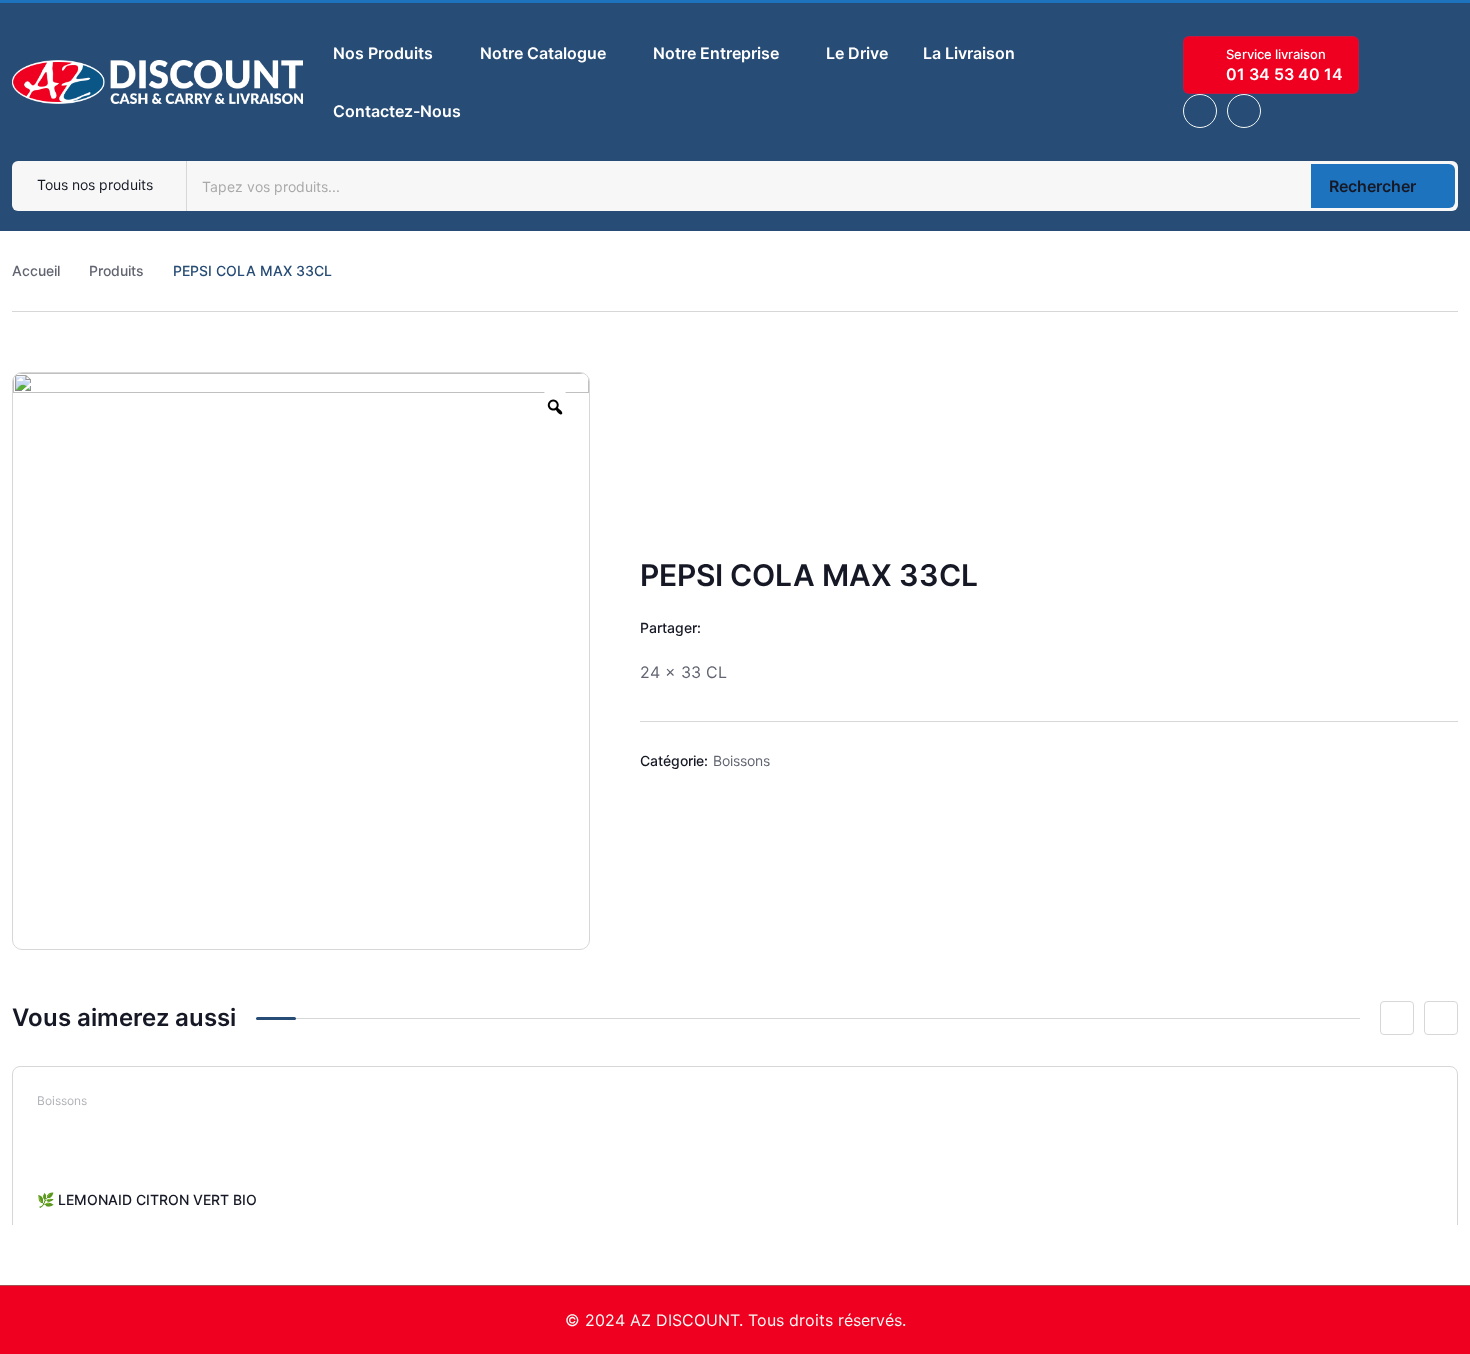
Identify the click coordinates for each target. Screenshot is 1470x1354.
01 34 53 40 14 (1284, 74)
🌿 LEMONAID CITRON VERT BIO (147, 1199)
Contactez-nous (397, 111)
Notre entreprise (716, 53)
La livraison (969, 53)
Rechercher (1372, 186)
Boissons (741, 760)
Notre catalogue (543, 53)
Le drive (857, 53)
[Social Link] (1200, 111)
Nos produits (383, 53)
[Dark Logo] (157, 81)
